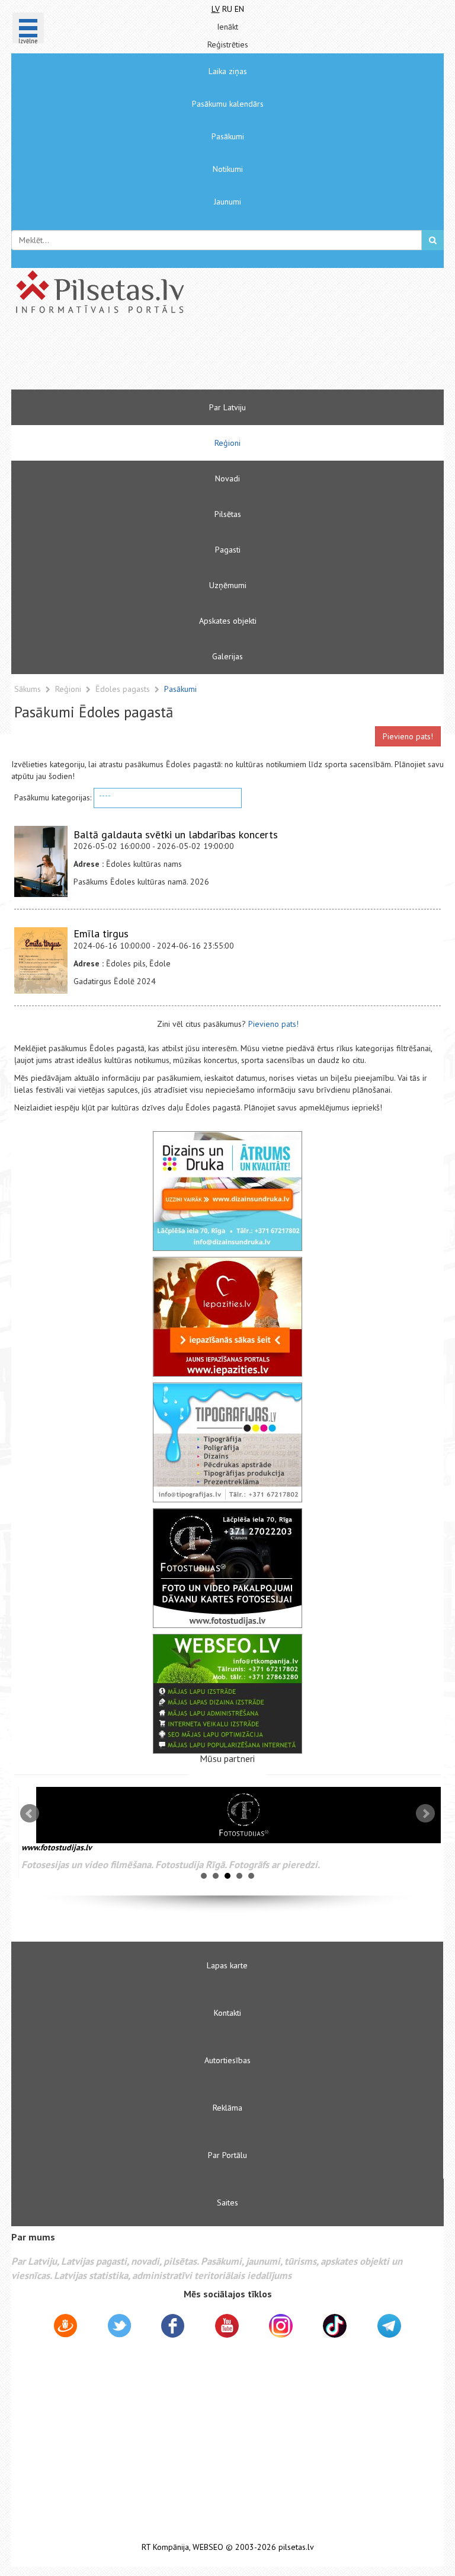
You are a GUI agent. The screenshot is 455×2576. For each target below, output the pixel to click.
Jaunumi (227, 202)
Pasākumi (228, 136)
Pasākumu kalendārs (228, 104)
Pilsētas (228, 514)
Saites (227, 2202)
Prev (30, 1814)
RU (227, 9)
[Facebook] (173, 2328)
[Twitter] (119, 2328)
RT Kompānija (165, 2547)
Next (425, 1814)
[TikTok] (335, 2326)
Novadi (227, 478)
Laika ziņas (228, 71)
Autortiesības (227, 2060)
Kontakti (227, 2013)
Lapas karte (227, 1965)
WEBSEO (208, 2547)
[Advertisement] (192, 357)
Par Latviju (227, 407)
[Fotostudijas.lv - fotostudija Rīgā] (227, 1568)
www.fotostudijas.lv (49, 1847)
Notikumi (228, 169)
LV (216, 9)
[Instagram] (281, 2326)
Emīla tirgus (101, 933)
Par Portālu (227, 2155)
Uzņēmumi (228, 585)
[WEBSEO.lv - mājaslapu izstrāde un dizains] (227, 1694)
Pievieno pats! (408, 736)
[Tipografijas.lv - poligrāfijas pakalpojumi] (227, 1442)
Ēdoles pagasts (124, 689)
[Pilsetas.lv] (227, 292)
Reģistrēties (228, 44)
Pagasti (228, 550)
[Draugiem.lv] (65, 2328)
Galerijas (227, 656)
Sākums (28, 689)
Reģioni (227, 443)
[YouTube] (227, 2326)
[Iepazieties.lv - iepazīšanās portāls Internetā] (227, 1317)
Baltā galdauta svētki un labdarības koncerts (176, 834)
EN (239, 9)
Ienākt (227, 27)
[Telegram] (389, 2326)
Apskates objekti (228, 621)
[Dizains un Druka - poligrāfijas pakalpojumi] (227, 1191)
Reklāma (227, 2108)
